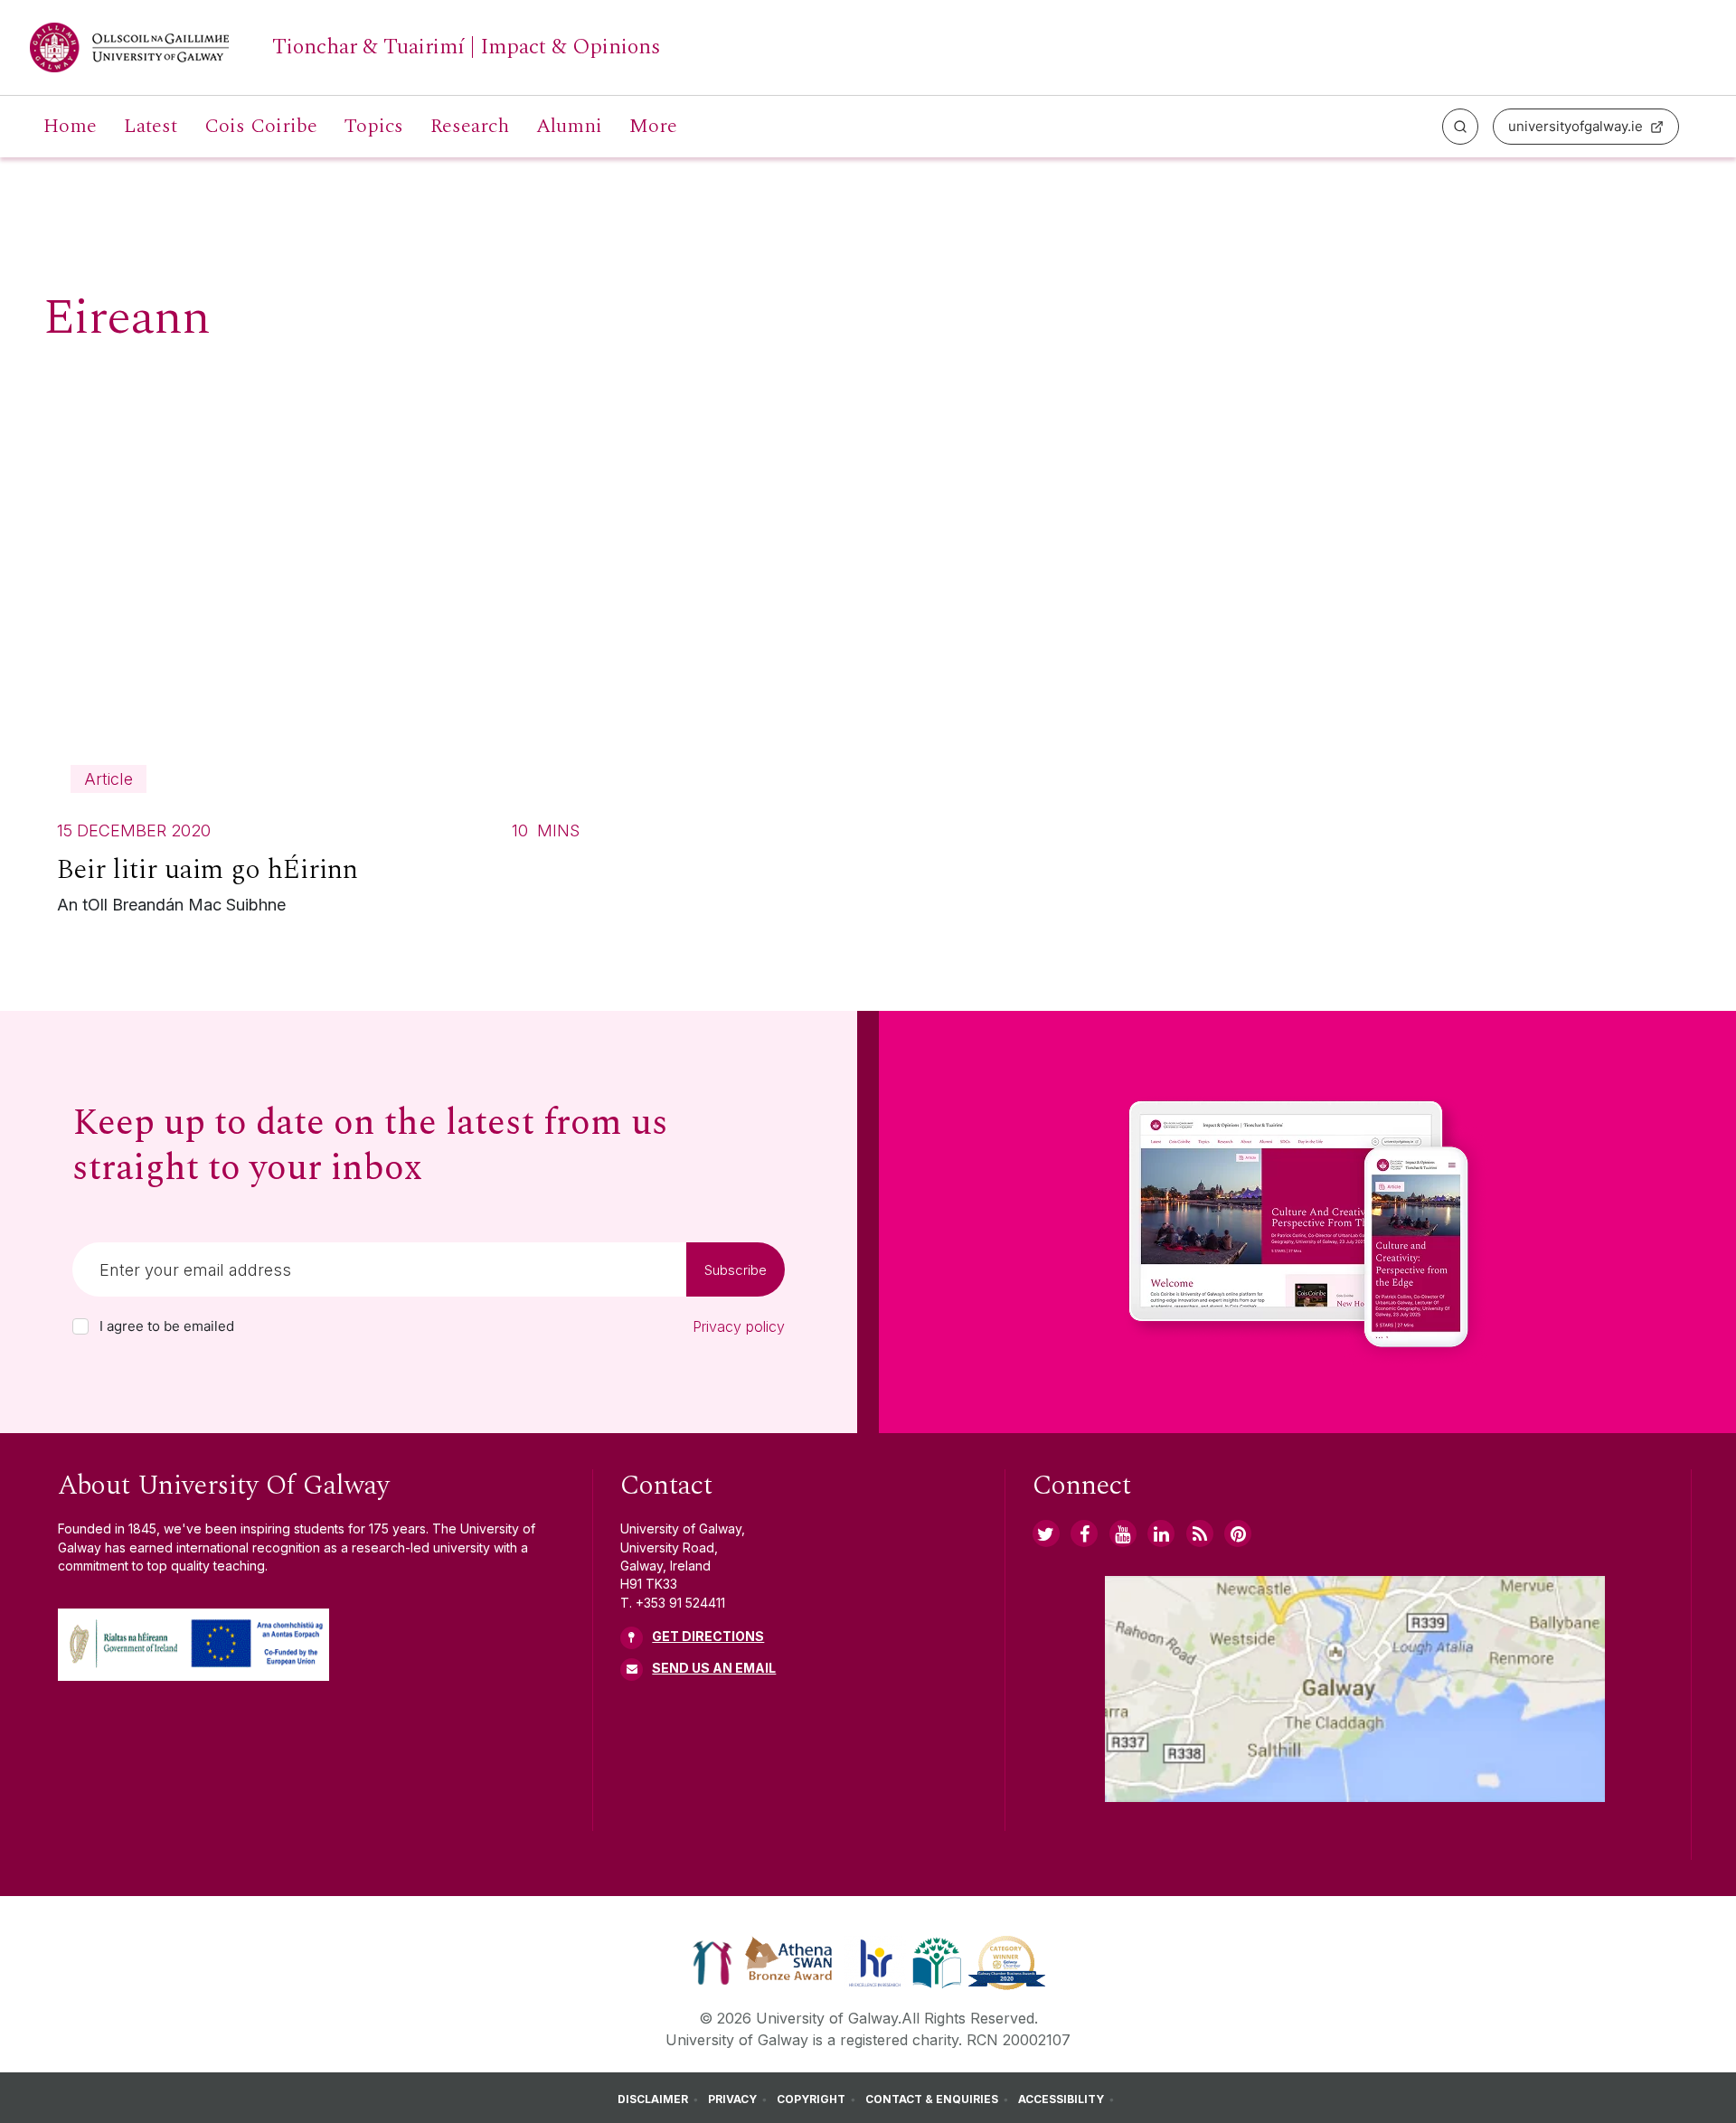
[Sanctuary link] (712, 1962)
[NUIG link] (1200, 1533)
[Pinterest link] (1238, 1533)
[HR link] (875, 1962)
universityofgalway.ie (1576, 126)
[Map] (1355, 1689)
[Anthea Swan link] (789, 1962)
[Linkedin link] (1161, 1533)
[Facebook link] (1084, 1533)
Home (70, 127)
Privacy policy (739, 1326)
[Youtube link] (1123, 1533)
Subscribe (736, 1270)
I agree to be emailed (167, 1326)
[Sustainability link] (1007, 1962)
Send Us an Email (714, 1668)
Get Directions (708, 1636)
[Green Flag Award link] (937, 1962)
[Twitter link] (1046, 1533)
